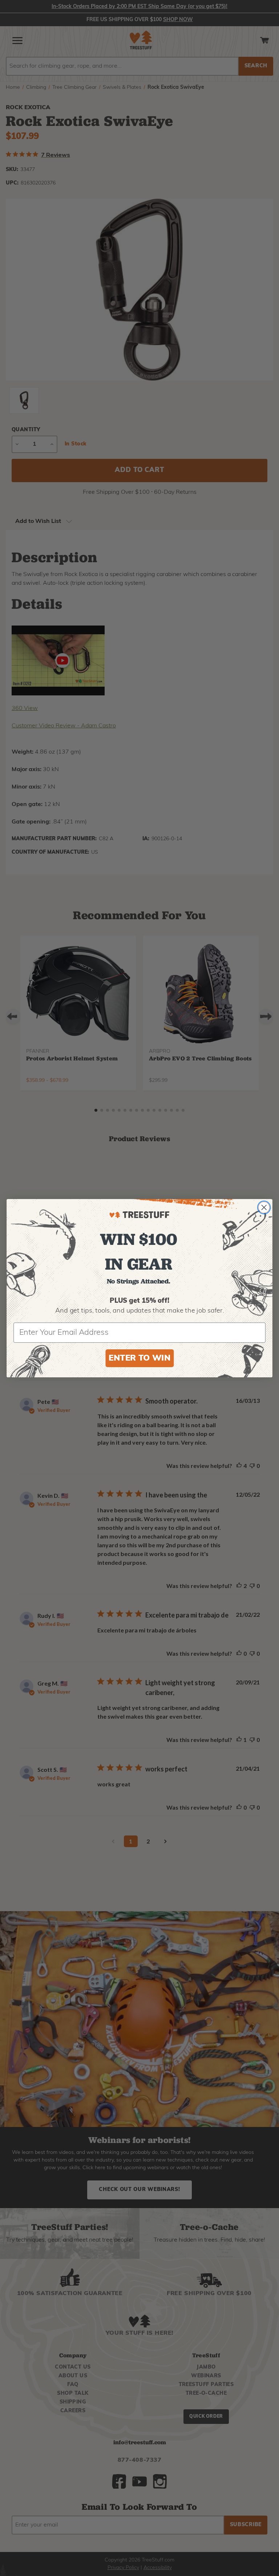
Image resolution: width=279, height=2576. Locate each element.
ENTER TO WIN (139, 1358)
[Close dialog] (264, 1207)
